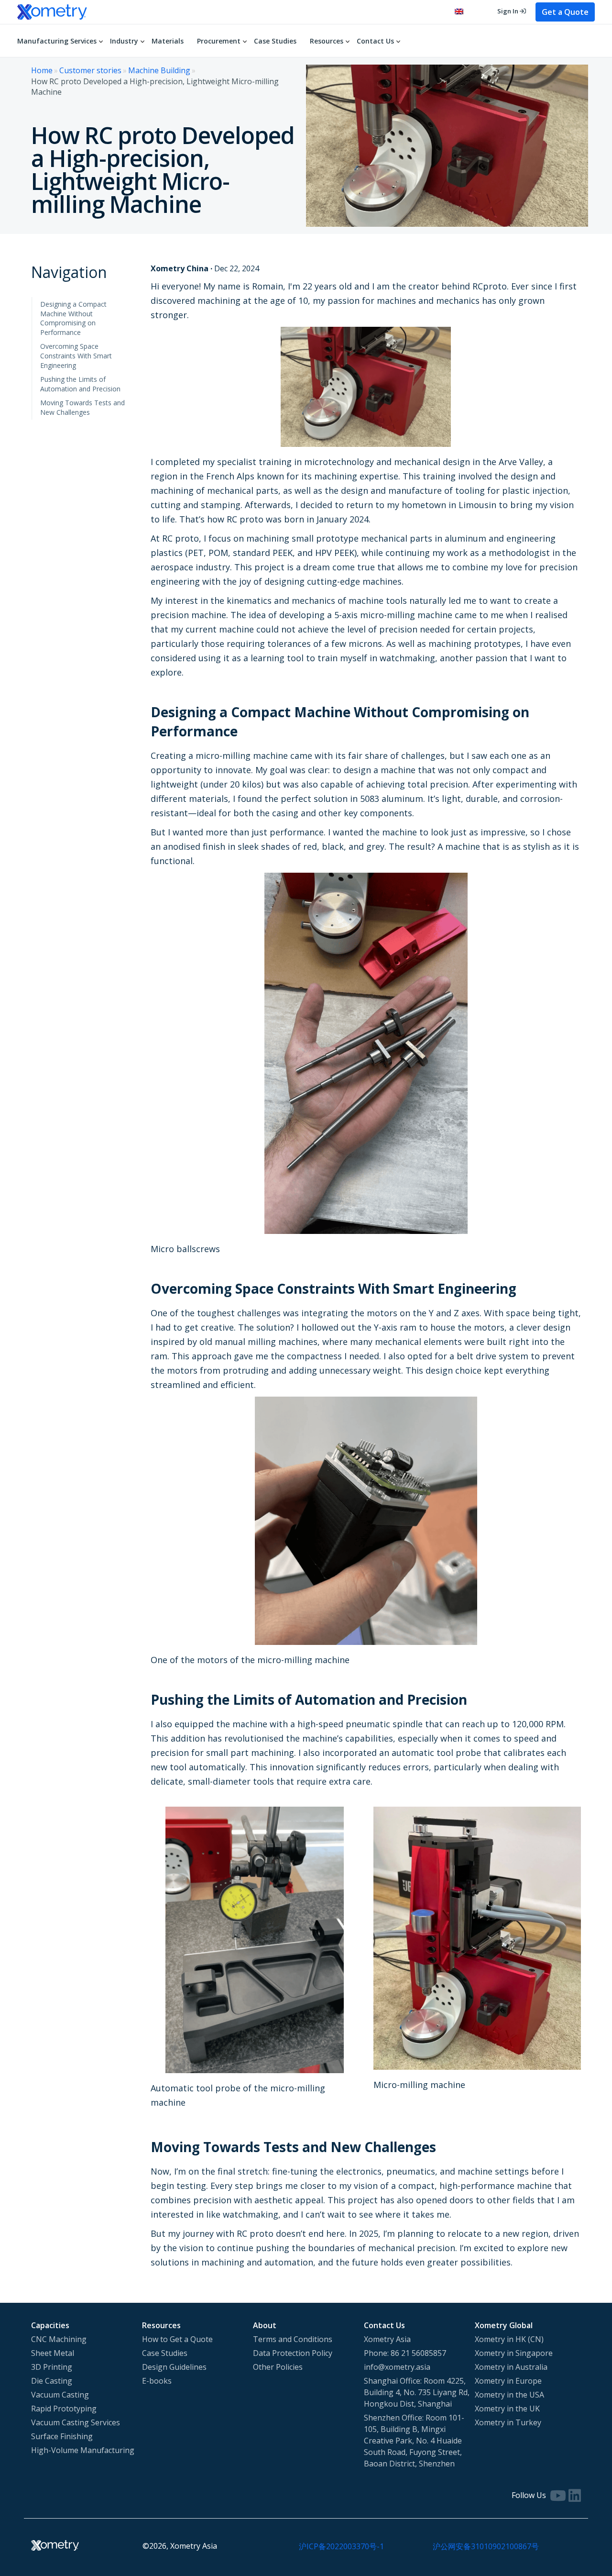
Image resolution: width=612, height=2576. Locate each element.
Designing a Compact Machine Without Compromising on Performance (73, 318)
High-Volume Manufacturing (83, 2450)
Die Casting (52, 2381)
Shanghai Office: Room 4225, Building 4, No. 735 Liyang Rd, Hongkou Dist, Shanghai (417, 2392)
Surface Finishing (62, 2436)
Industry (124, 41)
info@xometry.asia (397, 2367)
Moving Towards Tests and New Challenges (82, 407)
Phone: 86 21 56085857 (405, 2353)
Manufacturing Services (57, 41)
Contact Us (375, 41)
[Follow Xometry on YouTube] (558, 2495)
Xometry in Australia (511, 2367)
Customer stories (90, 70)
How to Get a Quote (177, 2339)
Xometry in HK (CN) (509, 2339)
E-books (157, 2381)
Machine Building (159, 70)
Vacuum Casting (60, 2395)
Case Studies (275, 41)
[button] (464, 12)
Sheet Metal (53, 2353)
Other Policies (278, 2367)
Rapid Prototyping (64, 2409)
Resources (327, 41)
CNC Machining (59, 2339)
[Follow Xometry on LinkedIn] (575, 2495)
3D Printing (52, 2367)
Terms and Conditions (293, 2339)
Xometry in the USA (509, 2395)
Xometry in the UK (507, 2409)
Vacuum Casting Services (76, 2422)
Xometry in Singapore (514, 2353)
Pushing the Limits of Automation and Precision (80, 384)
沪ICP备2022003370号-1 (341, 2546)
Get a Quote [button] (565, 12)
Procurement (219, 41)
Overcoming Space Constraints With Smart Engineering (76, 355)
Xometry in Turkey (508, 2422)
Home (42, 70)
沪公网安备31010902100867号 (486, 2546)
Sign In (508, 11)
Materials (168, 41)
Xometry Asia (387, 2339)
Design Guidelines (174, 2367)
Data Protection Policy (293, 2353)
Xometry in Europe (508, 2381)
